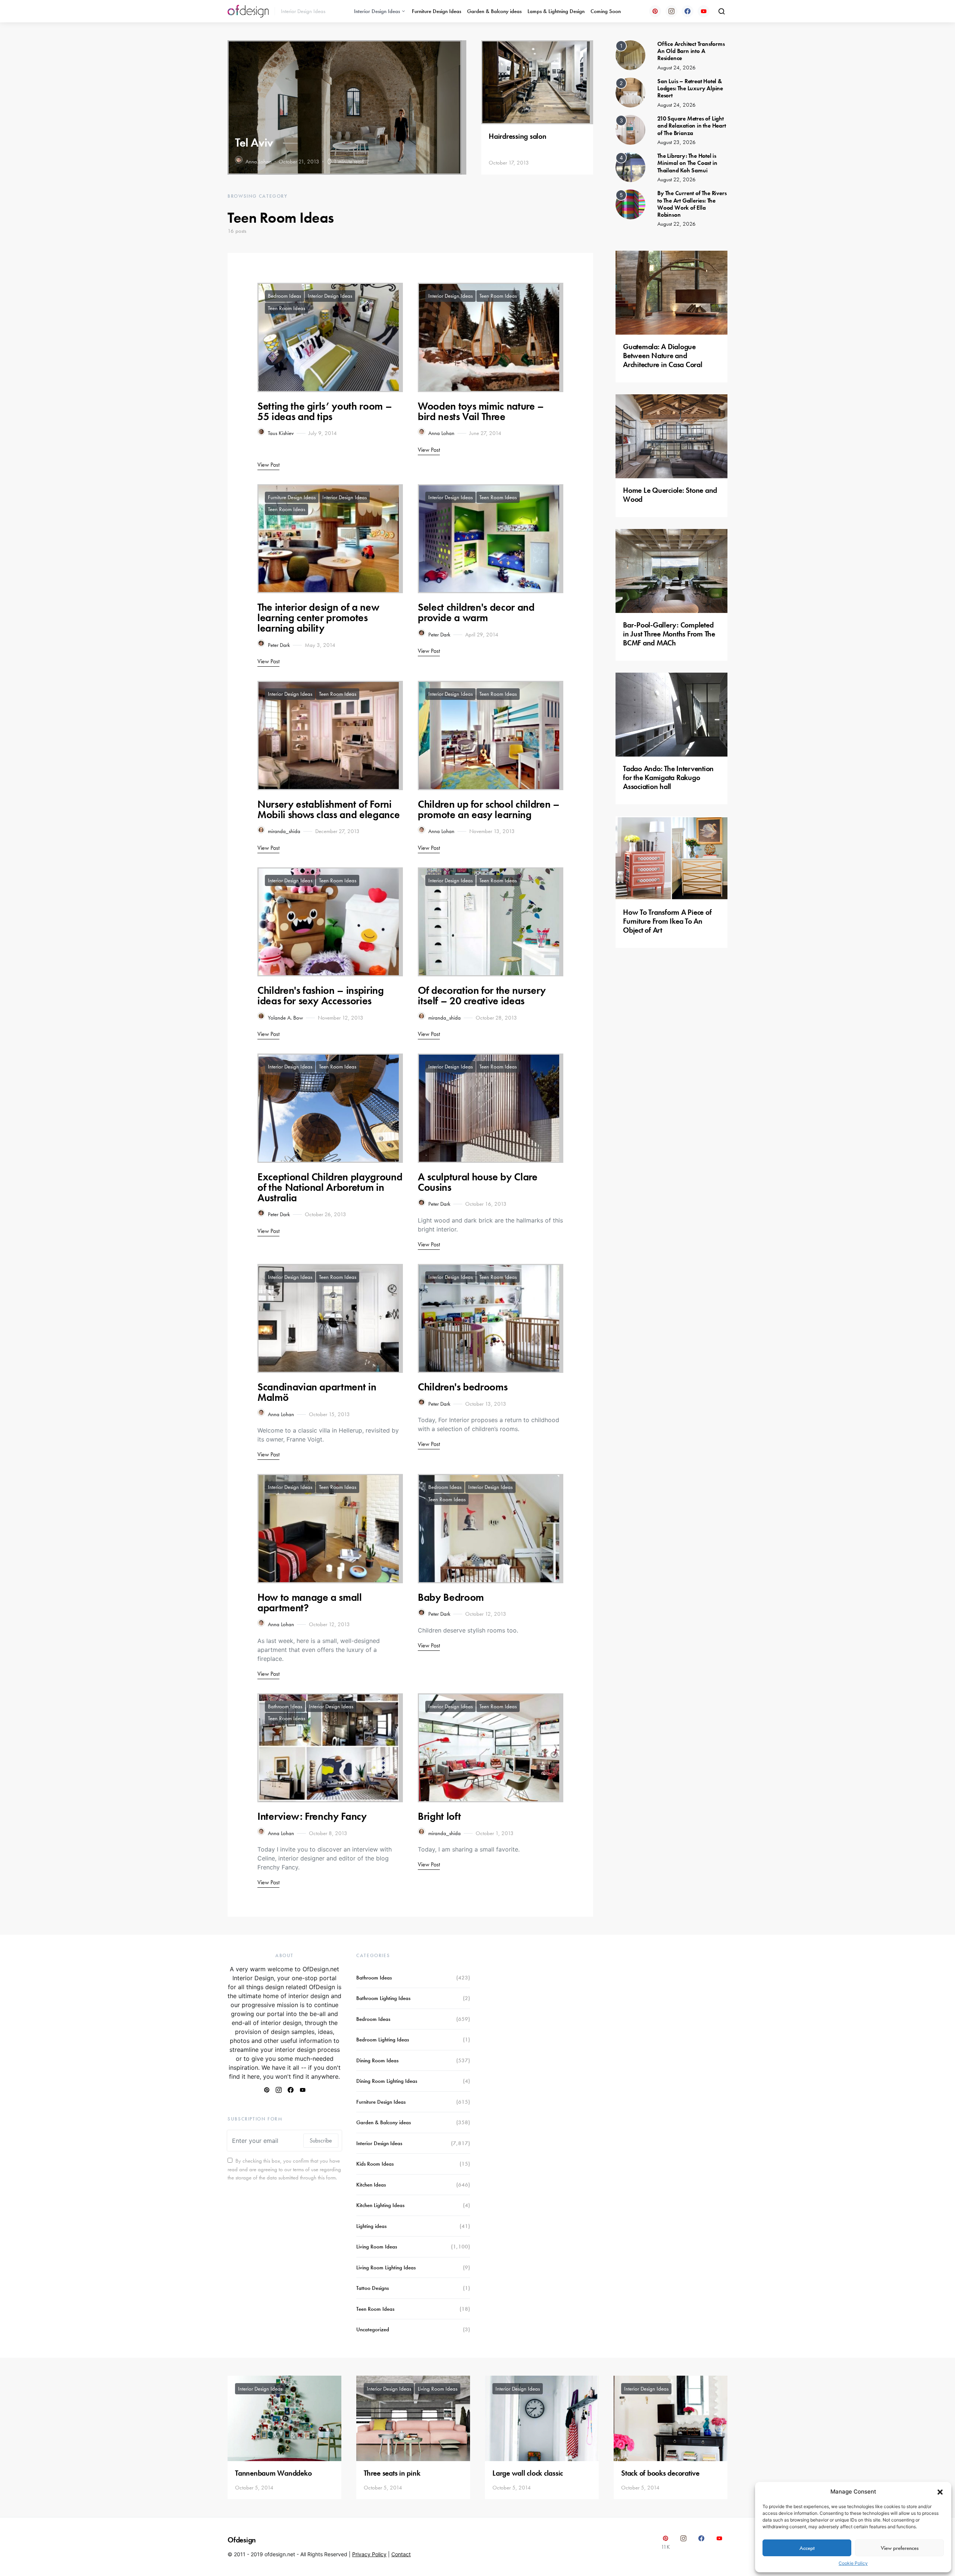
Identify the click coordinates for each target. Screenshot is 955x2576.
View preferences (900, 2548)
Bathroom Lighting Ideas (383, 1998)
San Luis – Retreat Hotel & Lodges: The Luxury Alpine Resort (690, 88)
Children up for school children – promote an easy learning (489, 809)
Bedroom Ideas (284, 296)
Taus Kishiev (281, 433)
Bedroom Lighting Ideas (383, 2040)
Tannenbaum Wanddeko (273, 2473)
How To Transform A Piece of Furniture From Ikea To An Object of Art (667, 921)
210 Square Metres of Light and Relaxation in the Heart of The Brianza (692, 126)
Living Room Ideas (377, 2247)
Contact (401, 2554)
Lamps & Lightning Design (556, 11)
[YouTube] (704, 11)
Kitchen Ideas (371, 2185)
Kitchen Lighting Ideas (380, 2205)
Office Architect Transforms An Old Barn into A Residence (691, 51)
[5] (630, 204)
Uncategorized (373, 2329)
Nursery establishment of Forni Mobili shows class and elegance (328, 809)
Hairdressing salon (518, 136)
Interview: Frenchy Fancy (312, 1816)
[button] (940, 2492)
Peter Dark (279, 645)
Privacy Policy (369, 2554)
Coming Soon (606, 11)
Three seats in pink (392, 2473)
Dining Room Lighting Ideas (387, 2081)
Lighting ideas (371, 2226)
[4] (630, 167)
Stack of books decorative (660, 2473)
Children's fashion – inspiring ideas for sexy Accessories (321, 996)
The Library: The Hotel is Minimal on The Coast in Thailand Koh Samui (687, 163)
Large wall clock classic (528, 2473)
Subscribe (321, 2140)
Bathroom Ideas (285, 1706)
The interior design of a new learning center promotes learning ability (318, 618)
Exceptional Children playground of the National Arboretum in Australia (330, 1187)
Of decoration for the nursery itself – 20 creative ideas (482, 996)
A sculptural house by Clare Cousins (478, 1182)
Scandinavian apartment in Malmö (317, 1392)
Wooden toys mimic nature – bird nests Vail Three (481, 411)
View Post (268, 465)
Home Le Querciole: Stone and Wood (670, 495)
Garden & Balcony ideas (494, 11)
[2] (630, 92)
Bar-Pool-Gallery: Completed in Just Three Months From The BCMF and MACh (669, 634)
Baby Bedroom (451, 1597)
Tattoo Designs (372, 2288)
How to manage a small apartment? (310, 1602)
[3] (630, 129)
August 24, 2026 (677, 68)
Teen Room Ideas (286, 308)
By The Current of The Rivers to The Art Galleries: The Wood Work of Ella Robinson (692, 204)
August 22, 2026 (677, 179)
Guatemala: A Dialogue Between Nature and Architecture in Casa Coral (663, 356)
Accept (807, 2548)
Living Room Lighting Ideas (386, 2267)
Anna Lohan (259, 162)
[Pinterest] (655, 11)
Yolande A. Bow (285, 1018)
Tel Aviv (254, 143)
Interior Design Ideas (377, 11)
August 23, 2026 (677, 142)
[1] (630, 54)
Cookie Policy (853, 2563)
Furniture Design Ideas (436, 11)
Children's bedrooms (463, 1387)
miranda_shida (284, 831)
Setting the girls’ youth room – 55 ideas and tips (325, 411)
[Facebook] (688, 11)
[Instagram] (671, 11)
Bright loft (439, 1816)
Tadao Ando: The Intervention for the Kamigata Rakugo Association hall (668, 777)
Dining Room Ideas (377, 2060)
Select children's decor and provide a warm (476, 612)
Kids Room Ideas (375, 2164)
